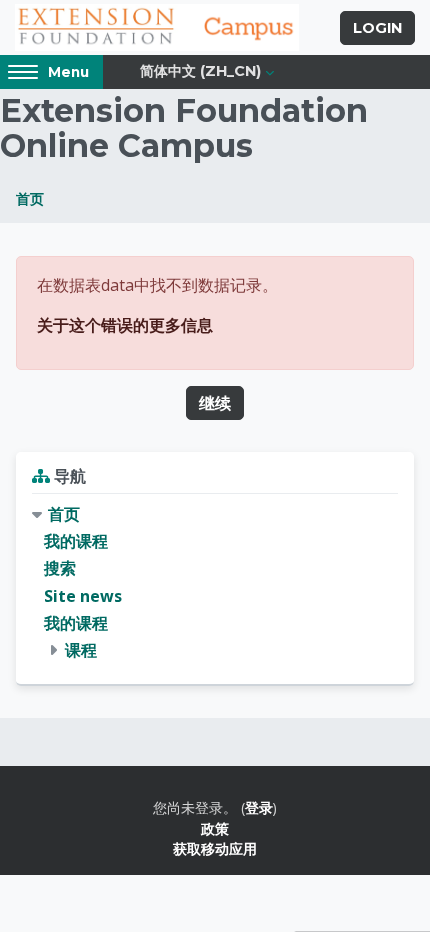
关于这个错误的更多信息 (125, 325)
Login (377, 28)
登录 (259, 807)
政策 (215, 828)
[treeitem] (215, 582)
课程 (81, 650)
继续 (215, 403)
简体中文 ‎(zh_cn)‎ (200, 71)
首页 (30, 198)
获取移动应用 (215, 848)
